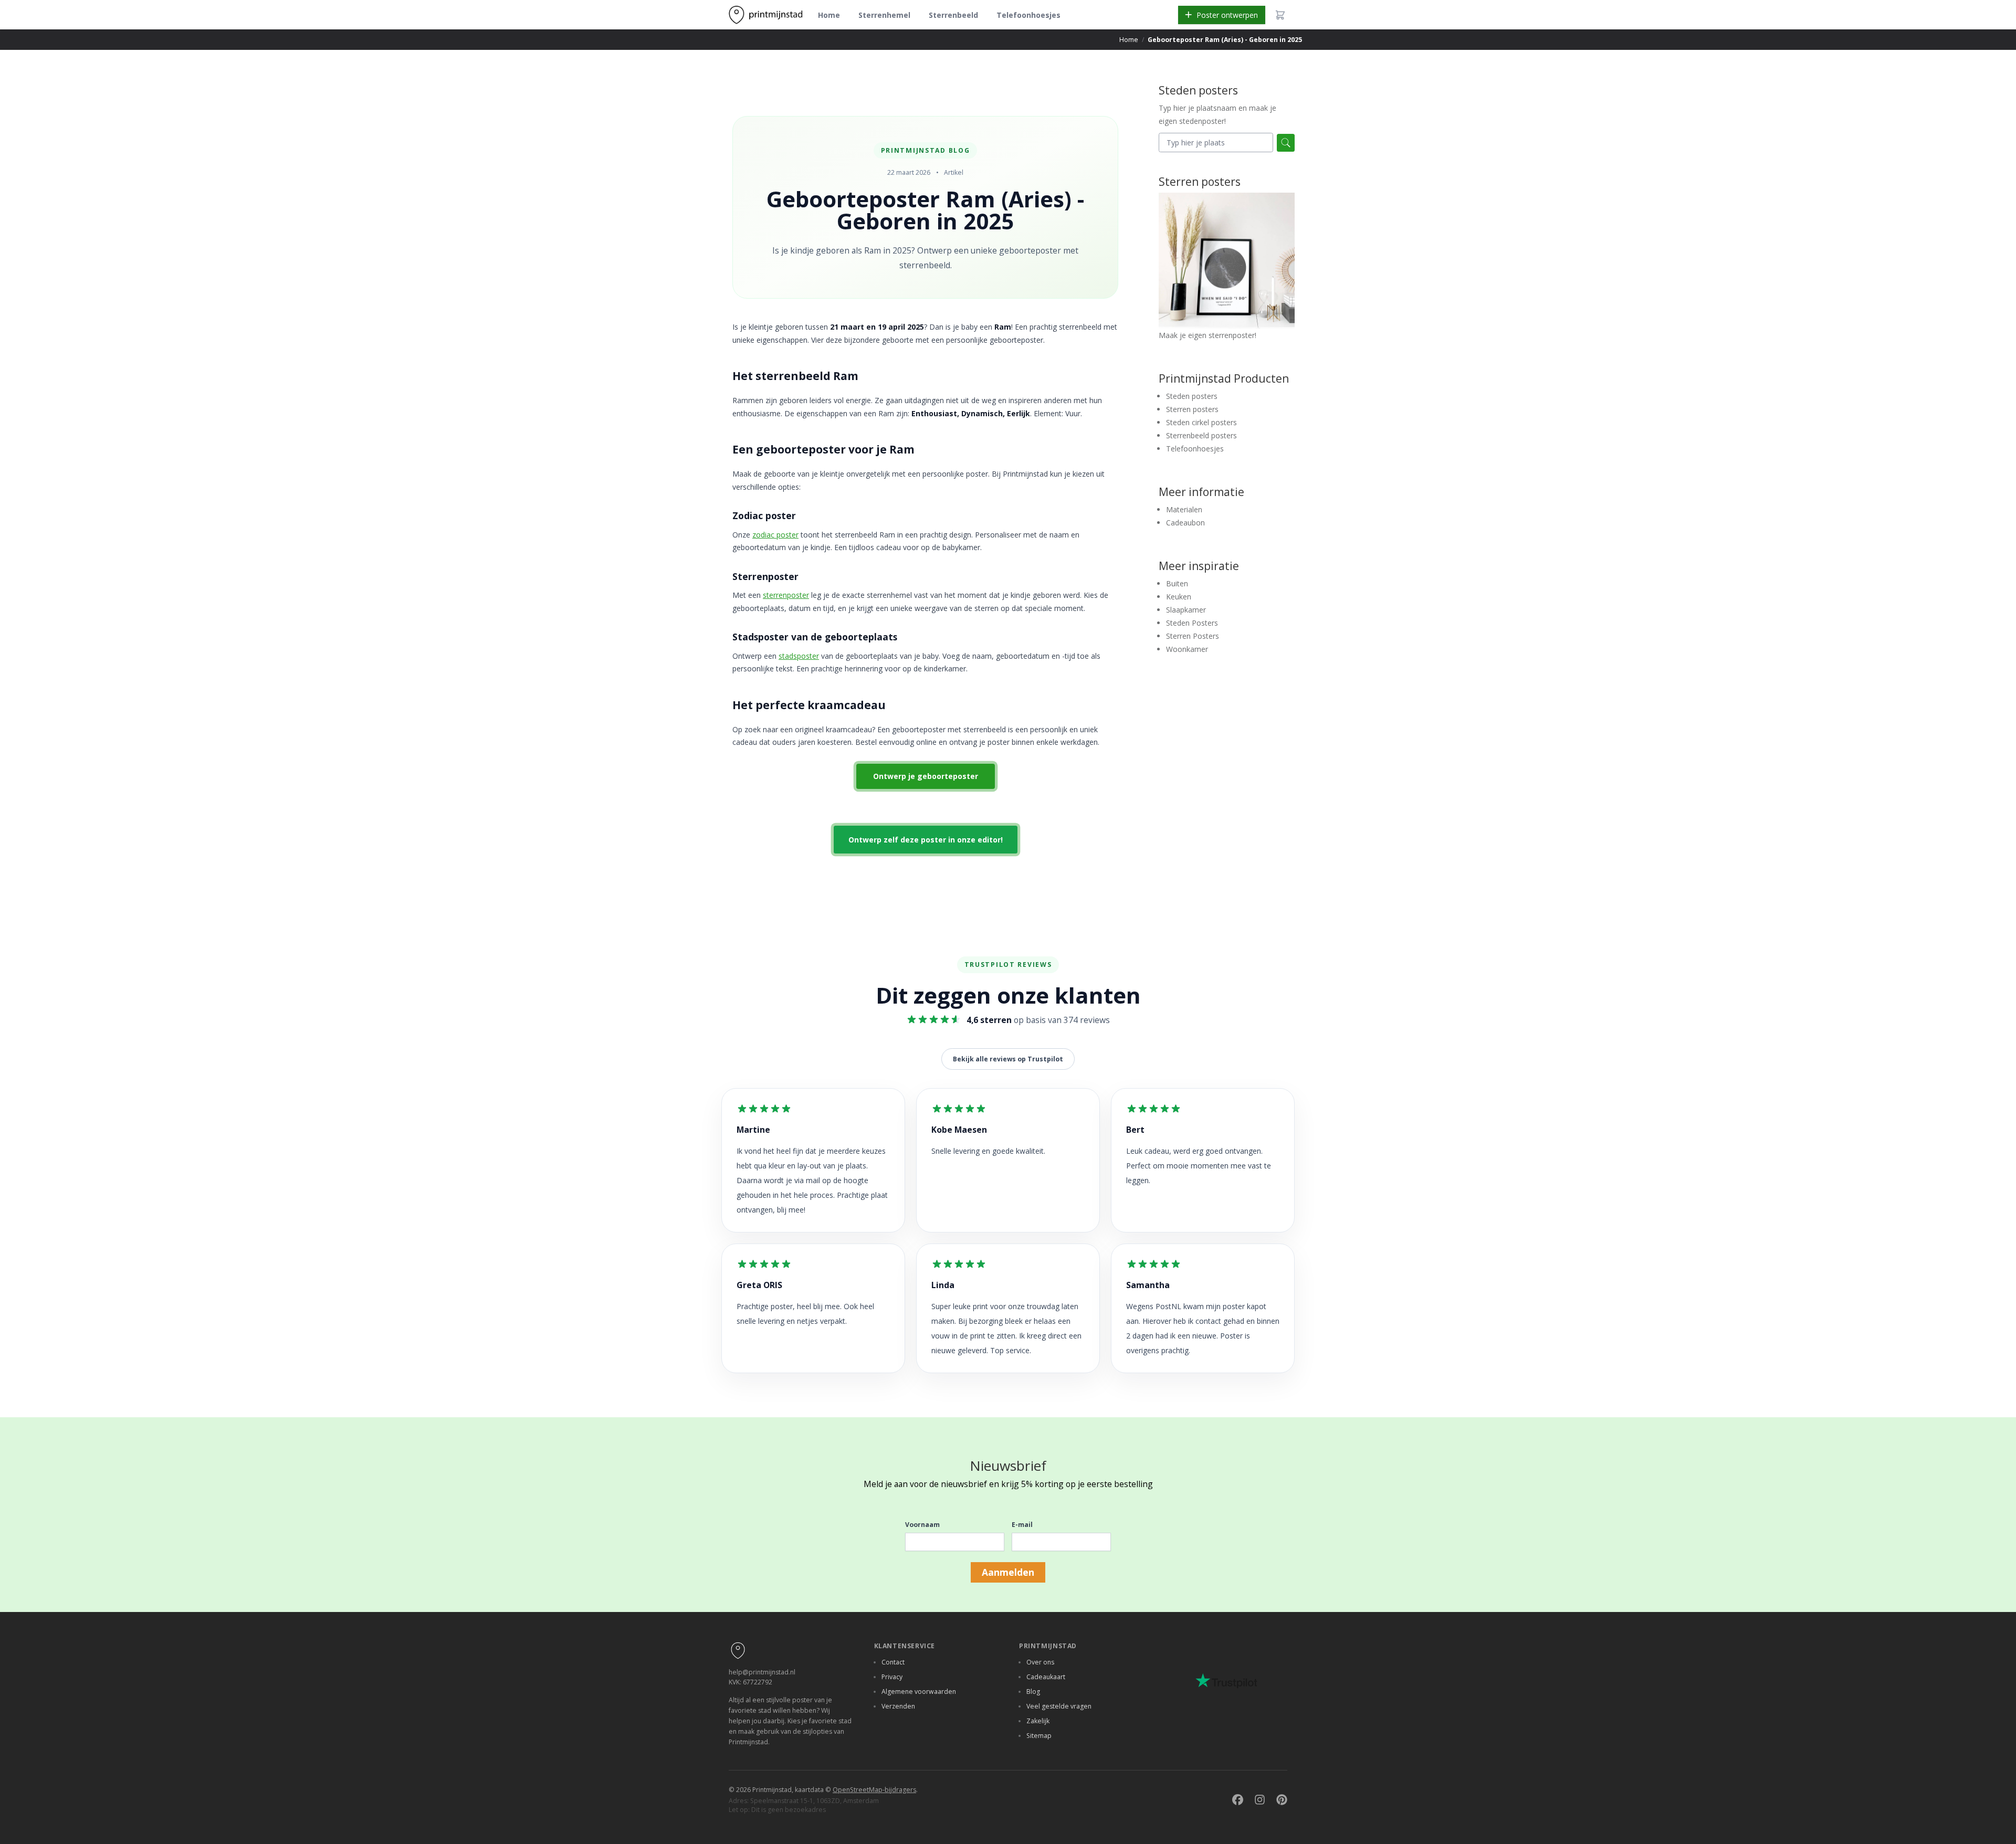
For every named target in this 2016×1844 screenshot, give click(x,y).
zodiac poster (775, 535)
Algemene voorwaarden (919, 1692)
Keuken (1179, 597)
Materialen (1184, 509)
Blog (1033, 1692)
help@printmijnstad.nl (762, 1672)
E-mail (1022, 1525)
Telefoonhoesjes (1028, 15)
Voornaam (922, 1525)
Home (829, 15)
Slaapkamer (1186, 610)
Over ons (1040, 1662)
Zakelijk (1038, 1721)
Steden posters (1192, 396)
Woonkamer (1187, 649)
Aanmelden (1008, 1572)
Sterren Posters (1193, 636)
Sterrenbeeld (953, 15)
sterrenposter (786, 595)
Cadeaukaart (1046, 1677)
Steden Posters (1192, 623)
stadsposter (799, 656)
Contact (893, 1662)
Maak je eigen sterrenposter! (1207, 335)
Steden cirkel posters (1201, 422)
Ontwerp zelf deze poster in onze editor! (926, 840)
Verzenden (898, 1706)
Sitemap (1039, 1736)
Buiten (1177, 583)
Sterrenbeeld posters (1201, 435)
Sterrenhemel (884, 15)
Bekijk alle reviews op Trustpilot (1008, 1059)
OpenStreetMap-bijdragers (874, 1790)
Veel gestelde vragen (1059, 1706)
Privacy (892, 1677)
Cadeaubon (1185, 523)
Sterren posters (1192, 409)
